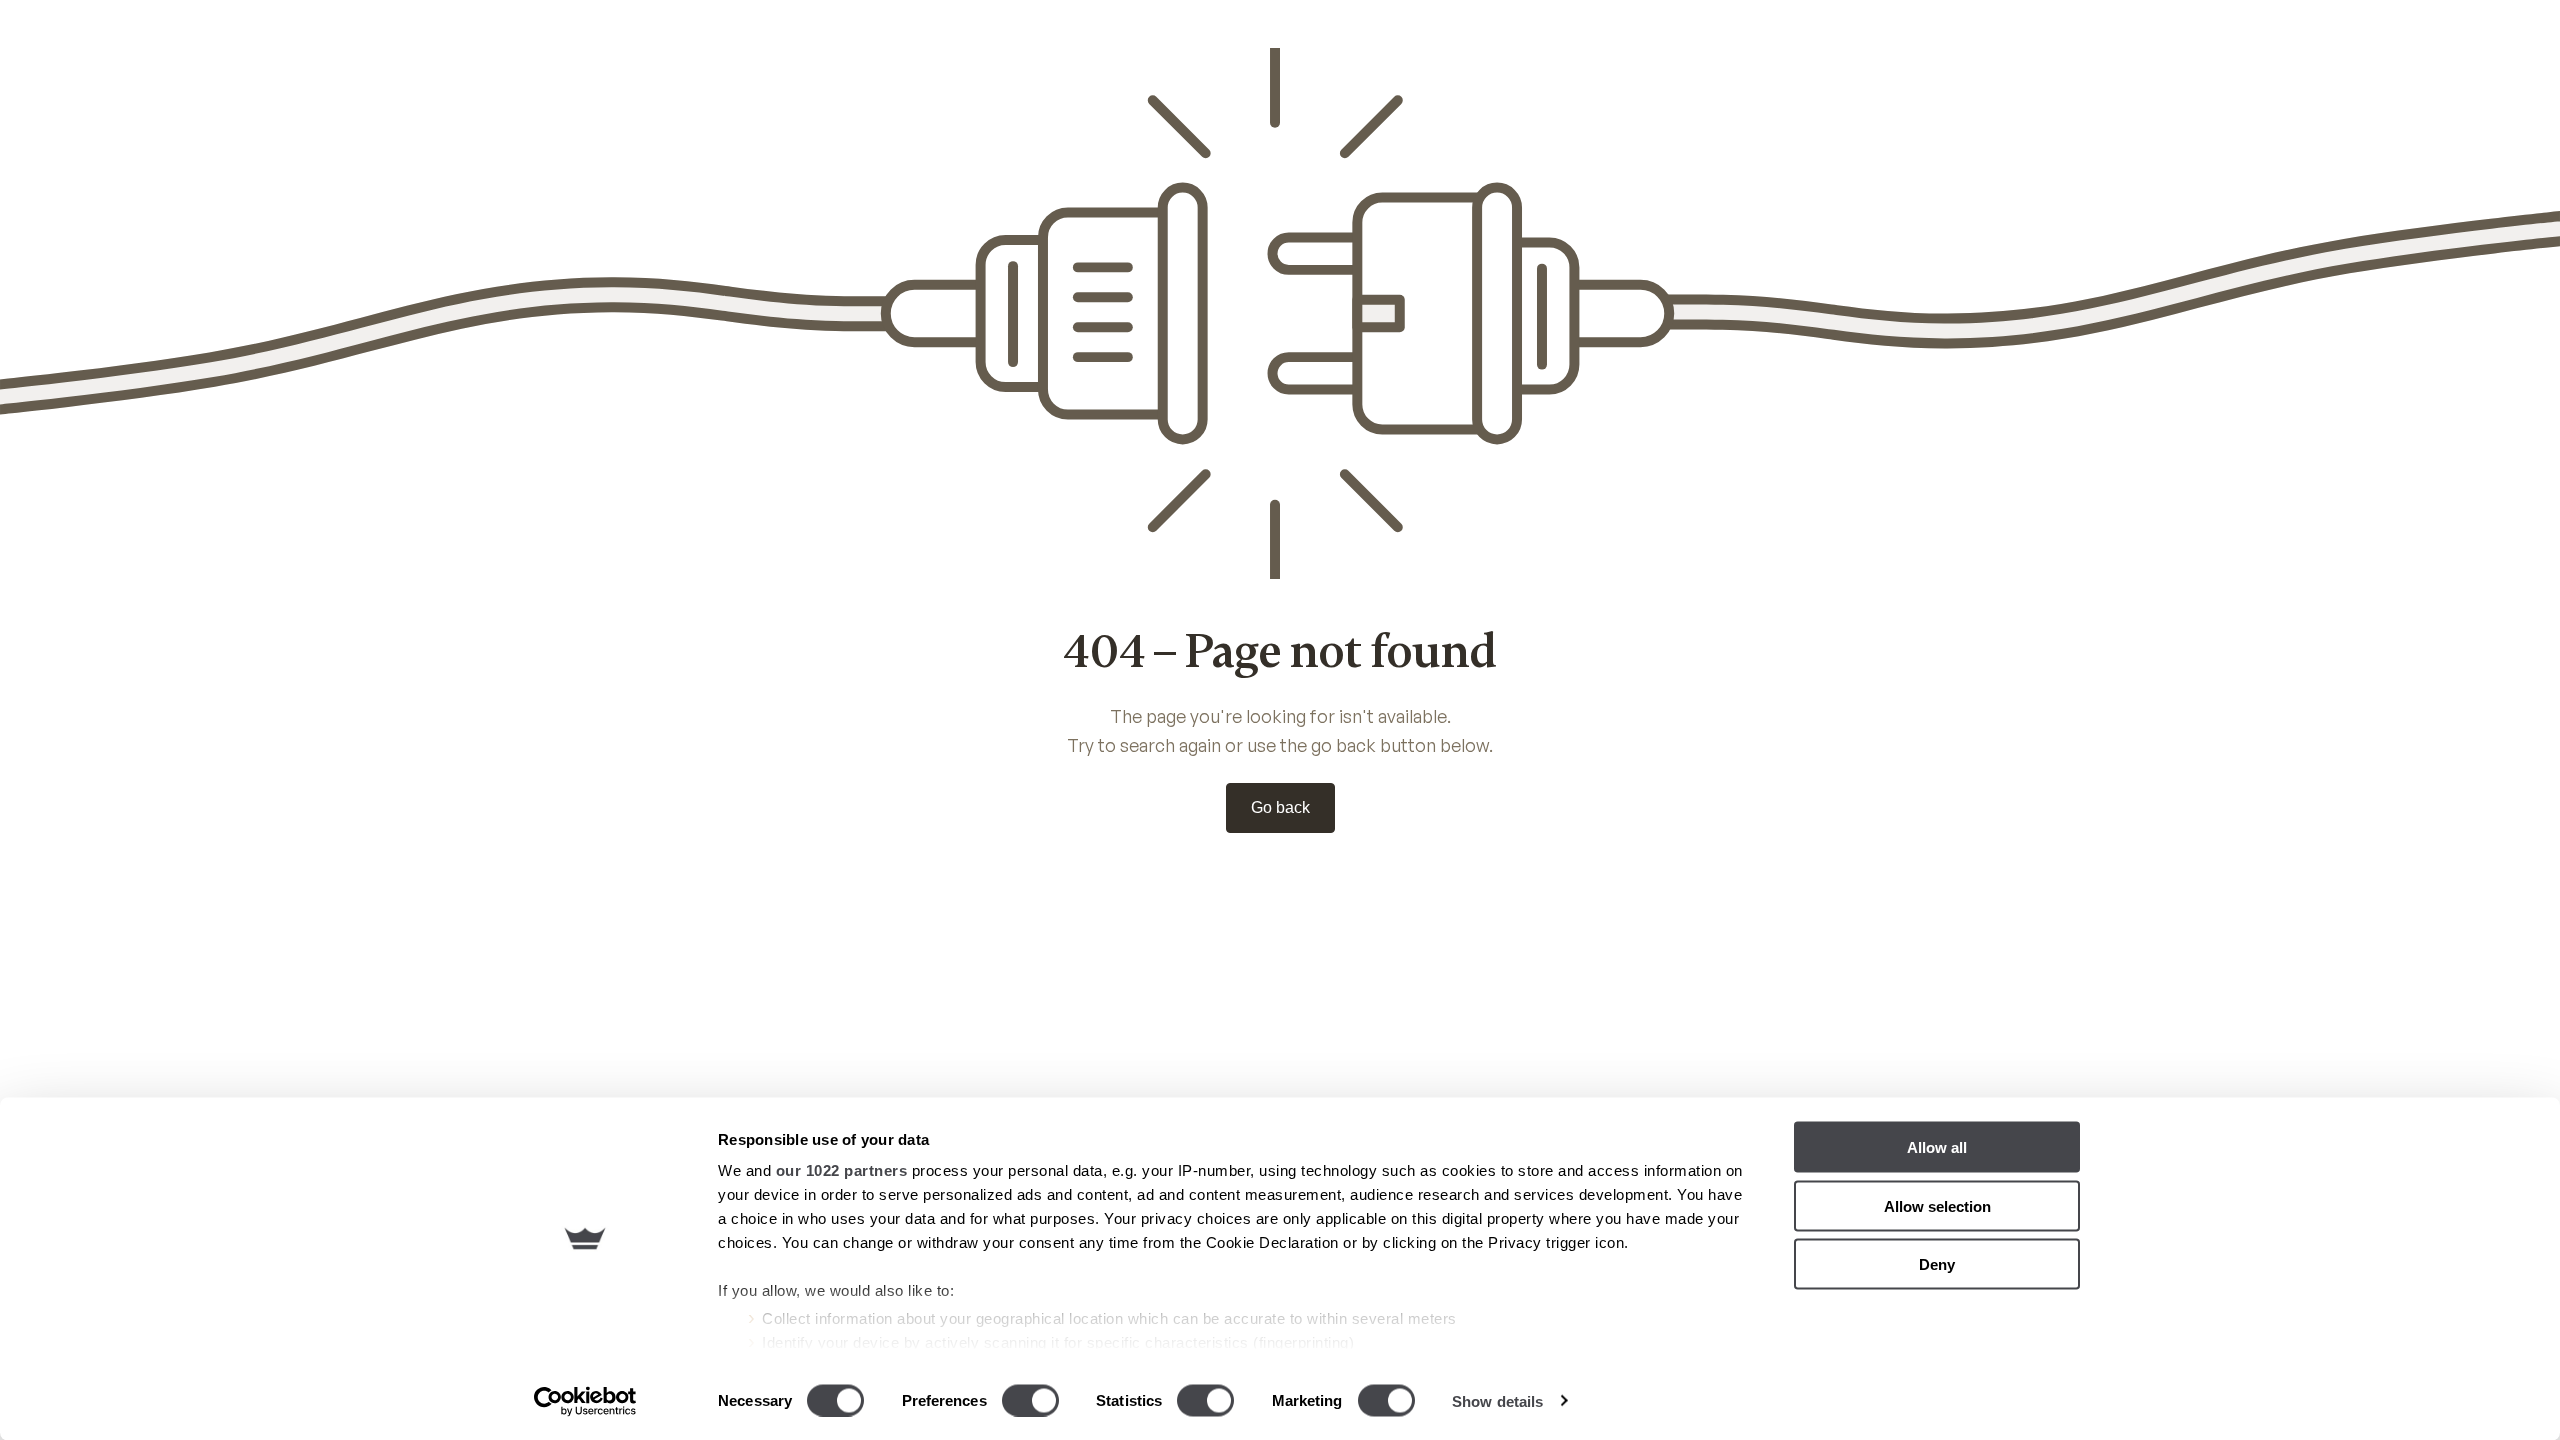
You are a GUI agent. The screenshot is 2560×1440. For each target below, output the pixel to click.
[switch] (1030, 1400)
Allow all (1937, 1147)
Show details (1497, 1400)
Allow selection (1937, 1205)
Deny (1937, 1264)
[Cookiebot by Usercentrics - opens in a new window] (585, 1401)
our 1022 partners (842, 1170)
